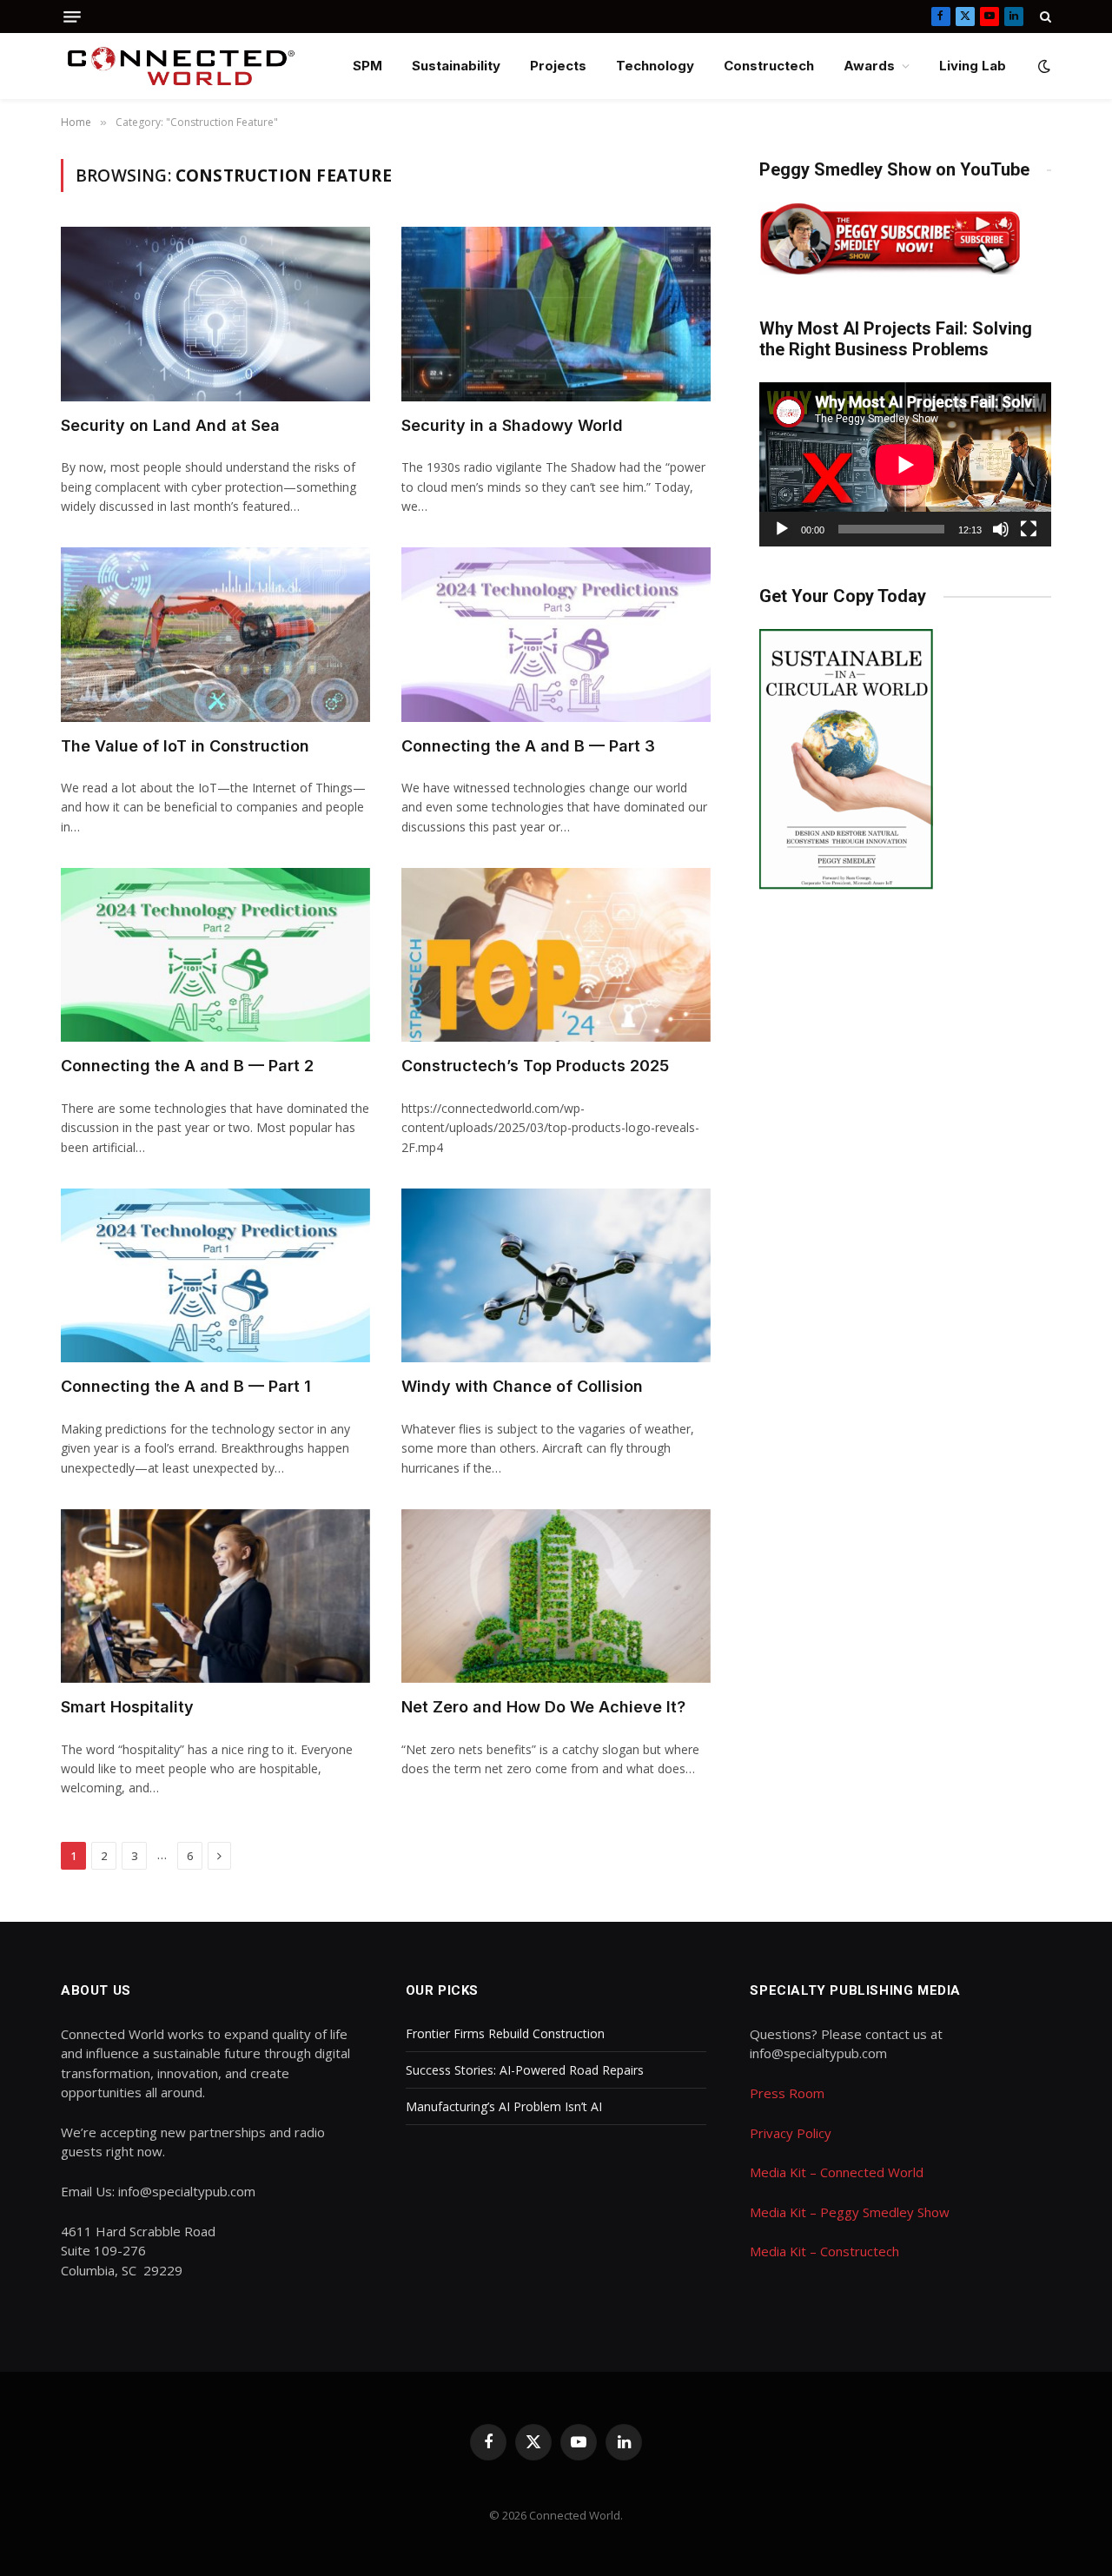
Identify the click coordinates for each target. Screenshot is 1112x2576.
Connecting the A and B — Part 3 (528, 746)
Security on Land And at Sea (170, 425)
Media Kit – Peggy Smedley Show (850, 2212)
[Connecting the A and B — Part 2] (215, 955)
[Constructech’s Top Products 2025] (556, 955)
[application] (905, 464)
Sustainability (456, 66)
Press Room (787, 2093)
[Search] (1044, 17)
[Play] (782, 529)
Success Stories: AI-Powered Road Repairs (525, 2070)
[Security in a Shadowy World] (556, 314)
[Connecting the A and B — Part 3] (556, 634)
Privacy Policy (791, 2133)
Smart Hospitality (127, 1707)
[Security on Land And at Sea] (215, 314)
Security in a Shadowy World (512, 425)
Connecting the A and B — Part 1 (186, 1386)
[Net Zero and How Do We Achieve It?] (556, 1596)
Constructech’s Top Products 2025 (535, 1066)
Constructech (769, 66)
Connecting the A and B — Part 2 (187, 1066)
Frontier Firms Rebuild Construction (505, 2033)
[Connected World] (181, 66)
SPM (367, 66)
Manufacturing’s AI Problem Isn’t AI (504, 2106)
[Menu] (72, 17)
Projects (558, 66)
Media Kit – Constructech (824, 2251)
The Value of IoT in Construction (185, 746)
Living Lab (973, 66)
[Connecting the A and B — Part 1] (215, 1275)
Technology (655, 66)
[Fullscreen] (1029, 529)
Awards (869, 66)
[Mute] (1001, 529)
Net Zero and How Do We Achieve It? (543, 1707)
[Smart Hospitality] (215, 1596)
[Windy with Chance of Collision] (556, 1275)
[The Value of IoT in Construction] (215, 634)
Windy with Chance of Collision (522, 1386)
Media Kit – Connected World (837, 2172)
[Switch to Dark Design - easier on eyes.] (1042, 66)
